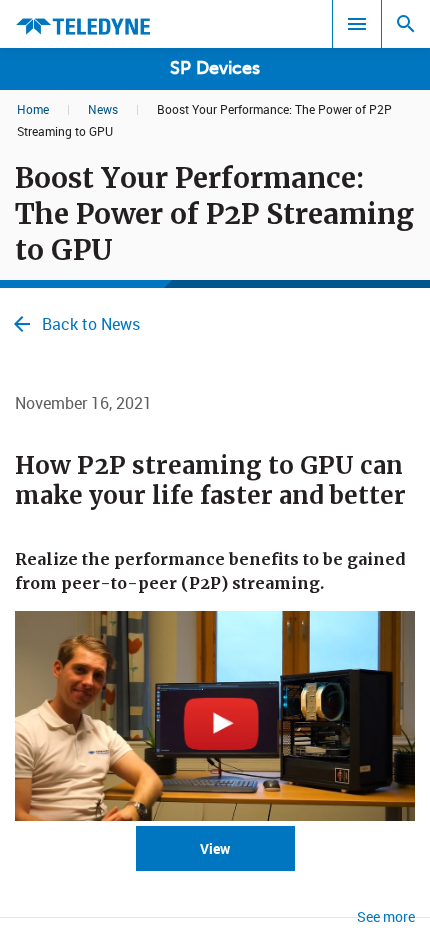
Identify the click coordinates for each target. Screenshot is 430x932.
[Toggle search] (406, 24)
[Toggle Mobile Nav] (357, 24)
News (103, 109)
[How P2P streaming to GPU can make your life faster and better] (215, 815)
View (215, 848)
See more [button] (386, 916)
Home (33, 109)
